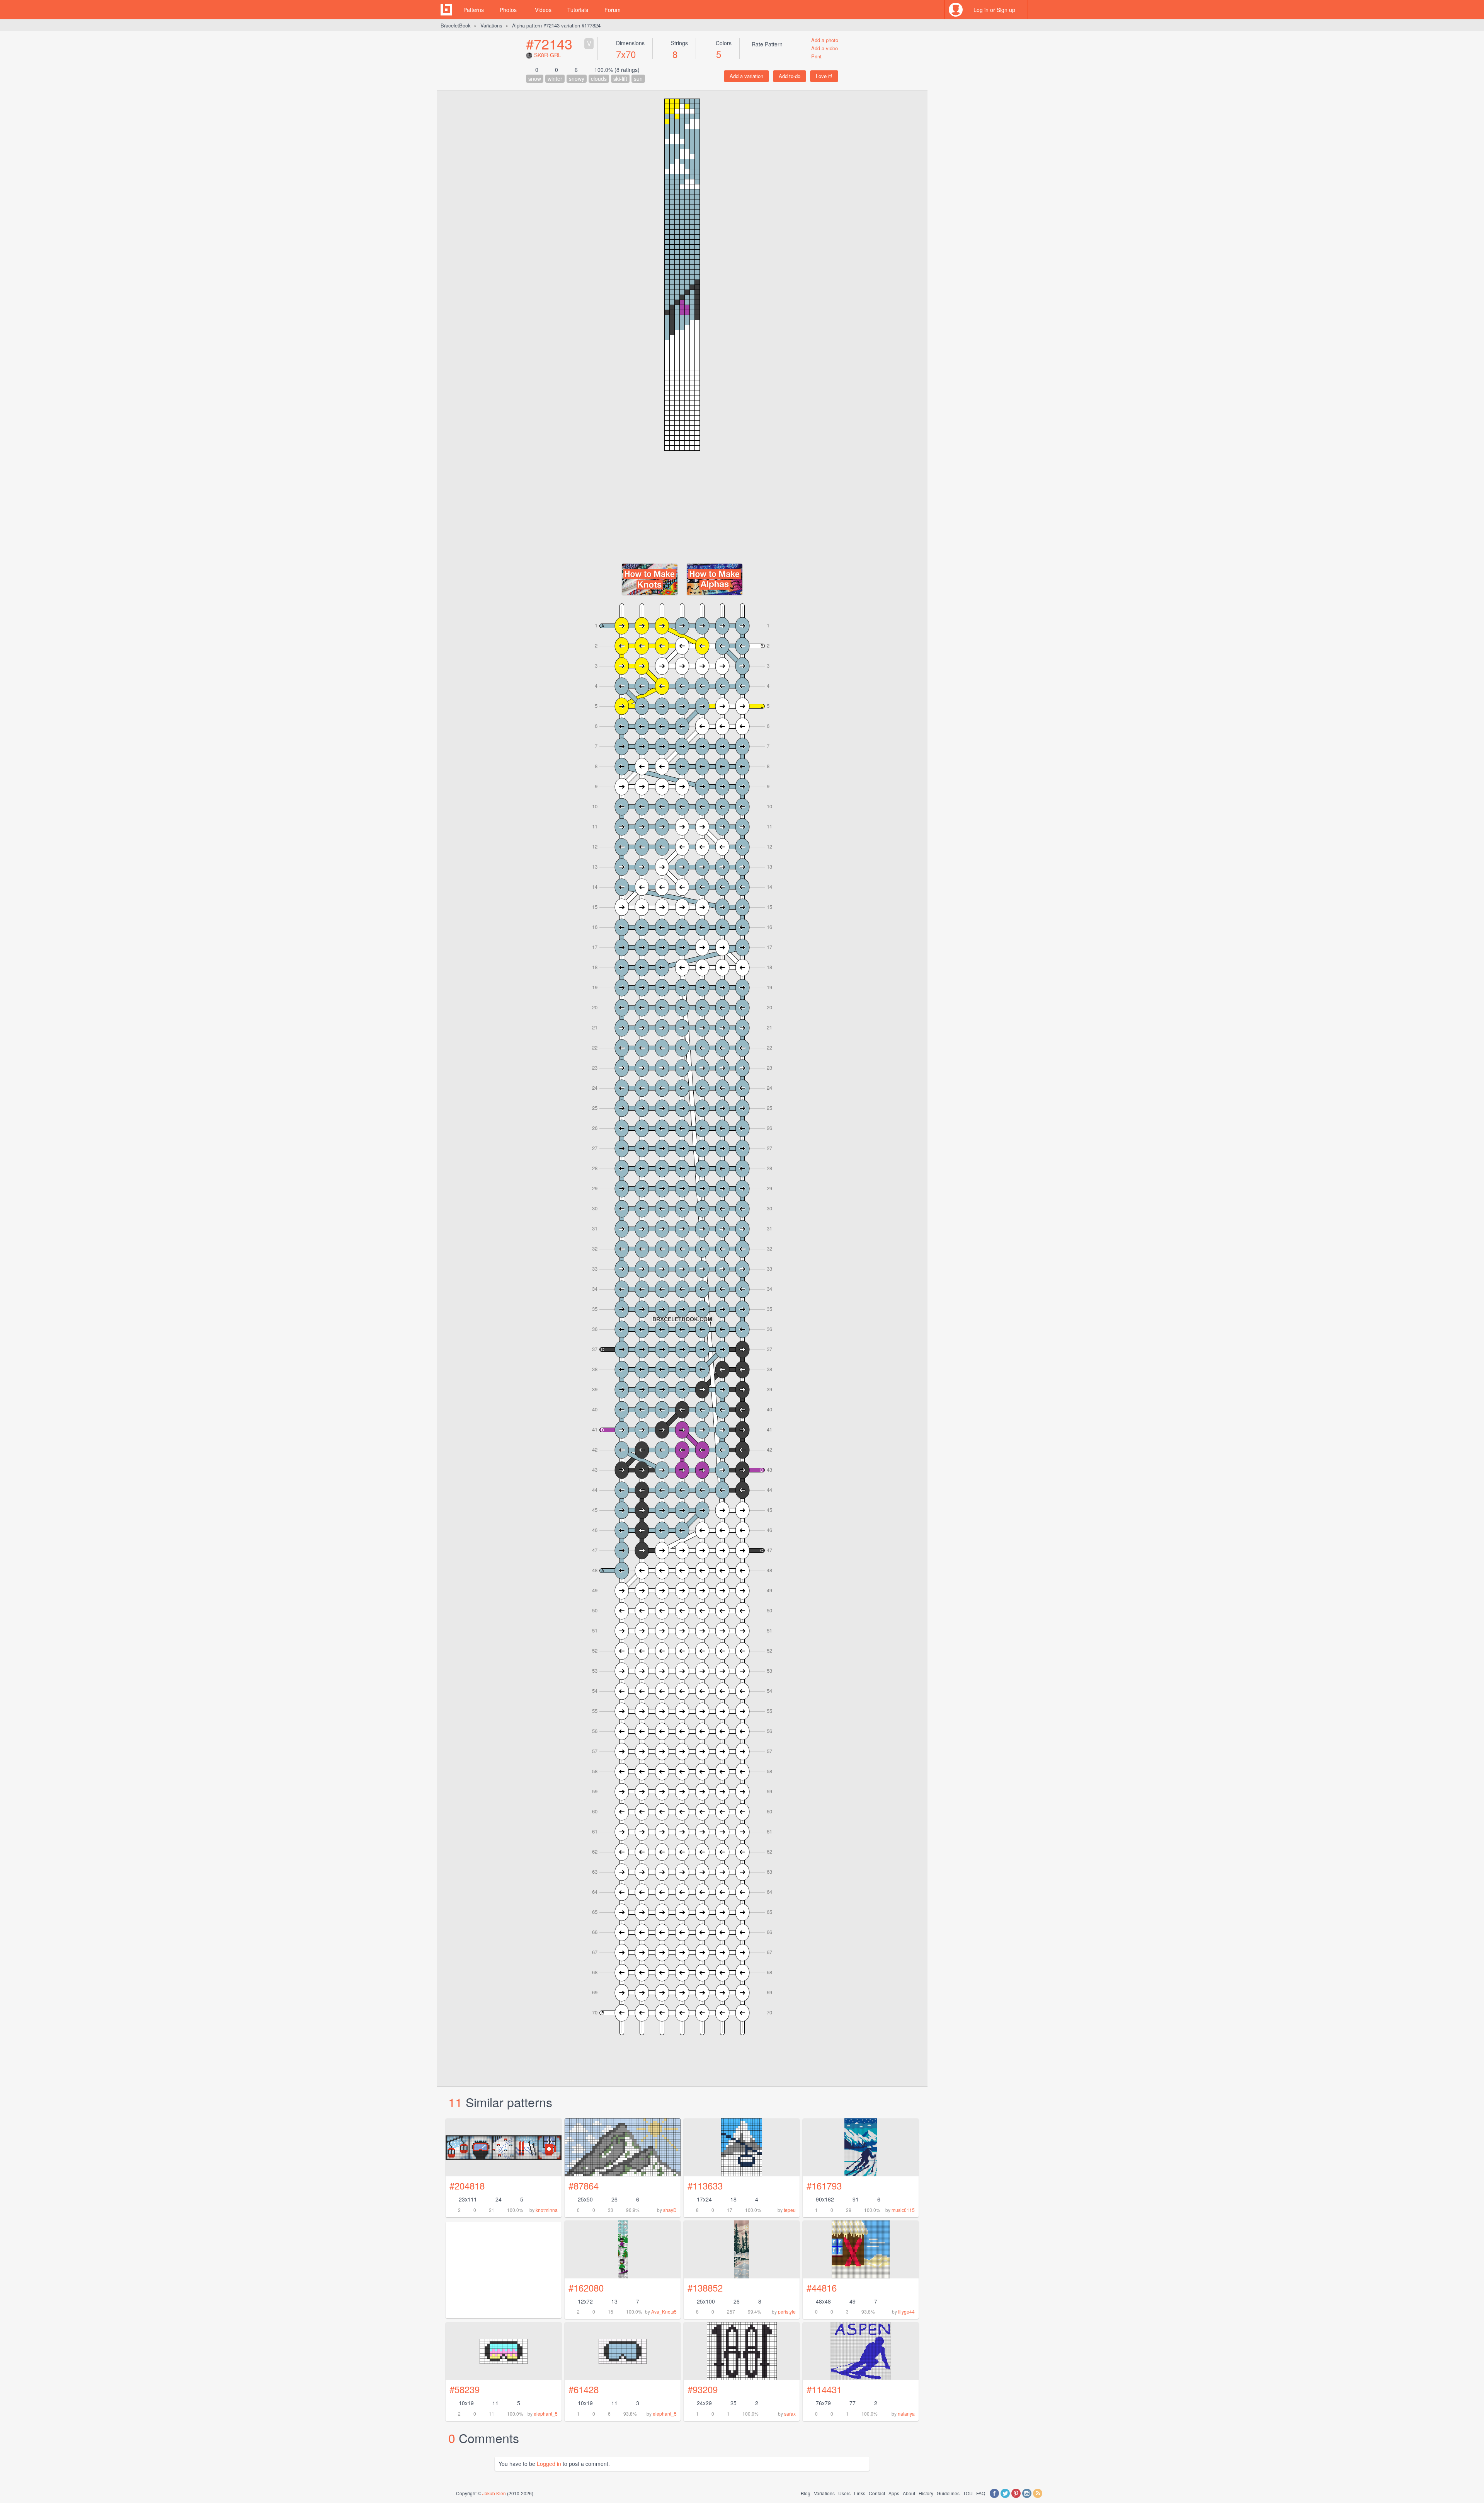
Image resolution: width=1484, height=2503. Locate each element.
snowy (577, 78)
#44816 (822, 2287)
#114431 (824, 2389)
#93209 (703, 2389)
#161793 (824, 2185)
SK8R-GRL (548, 55)
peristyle (787, 2311)
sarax (790, 2414)
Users (844, 2493)
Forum (613, 10)
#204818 (467, 2185)
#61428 (584, 2389)
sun (638, 78)
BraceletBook (456, 25)
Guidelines (948, 2493)
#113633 (705, 2185)
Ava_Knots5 (664, 2311)
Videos (543, 10)
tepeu (790, 2210)
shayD (670, 2210)
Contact (877, 2493)
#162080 (586, 2287)
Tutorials (578, 10)
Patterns (474, 10)
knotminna (547, 2210)
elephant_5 (546, 2414)
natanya (906, 2414)
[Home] (446, 10)
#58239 (465, 2389)
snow (535, 78)
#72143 (549, 43)
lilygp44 (906, 2311)
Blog (806, 2493)
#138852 (705, 2287)
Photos (508, 10)
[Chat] (1038, 10)
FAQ (981, 2493)
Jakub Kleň (494, 2493)
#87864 (584, 2185)
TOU (968, 2493)
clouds (599, 78)
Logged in (549, 2464)
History (926, 2493)
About (909, 2493)
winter (555, 78)
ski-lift (620, 78)
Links (860, 2493)
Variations (491, 25)
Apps (894, 2493)
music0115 (903, 2210)
